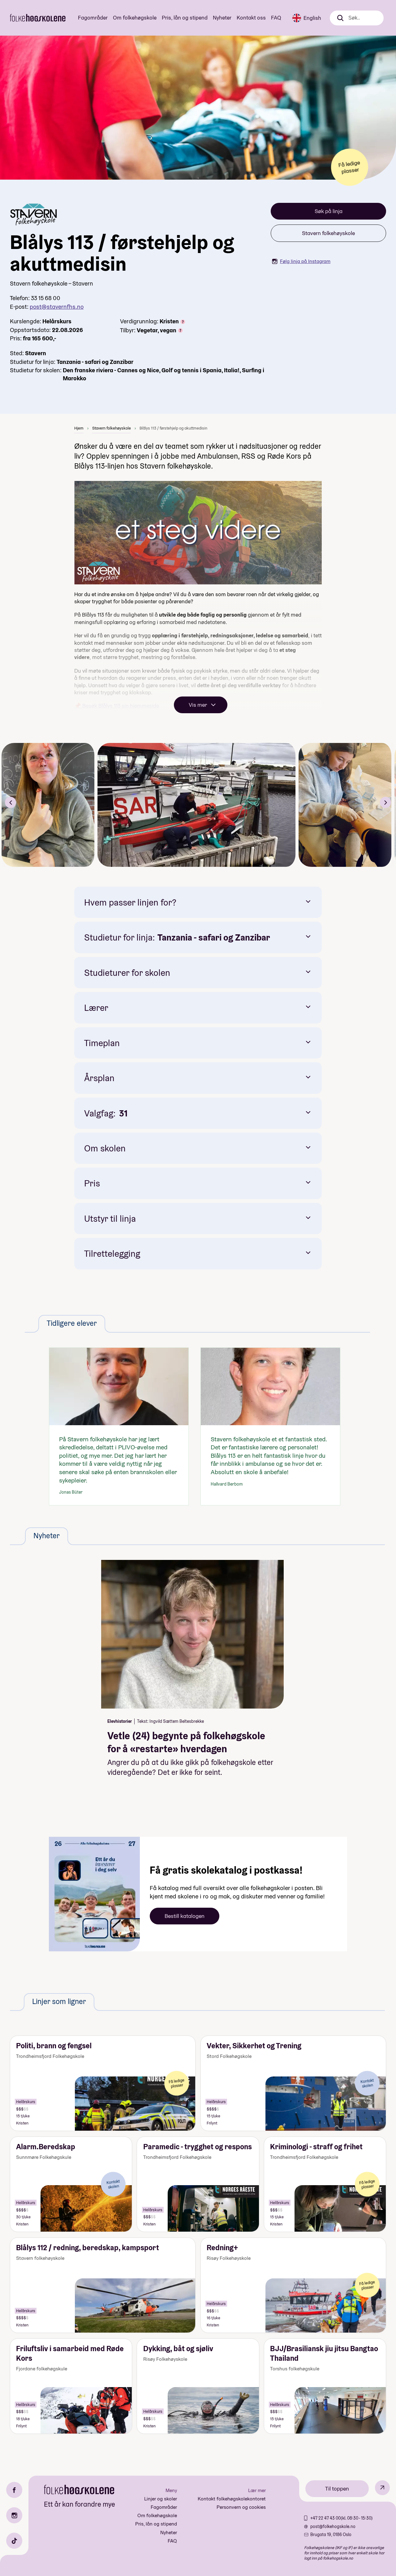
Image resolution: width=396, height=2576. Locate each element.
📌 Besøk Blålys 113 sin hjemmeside (117, 706)
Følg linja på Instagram (305, 261)
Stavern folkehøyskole (328, 233)
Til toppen (337, 2489)
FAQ (276, 17)
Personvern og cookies (241, 2507)
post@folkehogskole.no (333, 2526)
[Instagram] (14, 2515)
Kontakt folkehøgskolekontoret (232, 2499)
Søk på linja (329, 211)
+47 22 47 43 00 (325, 2518)
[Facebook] (14, 2490)
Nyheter (222, 17)
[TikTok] (14, 2541)
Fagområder (93, 17)
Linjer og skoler (161, 2499)
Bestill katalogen (185, 1916)
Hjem (79, 428)
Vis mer (198, 705)
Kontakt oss (251, 17)
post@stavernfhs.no (57, 307)
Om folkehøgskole (135, 17)
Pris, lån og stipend (185, 17)
